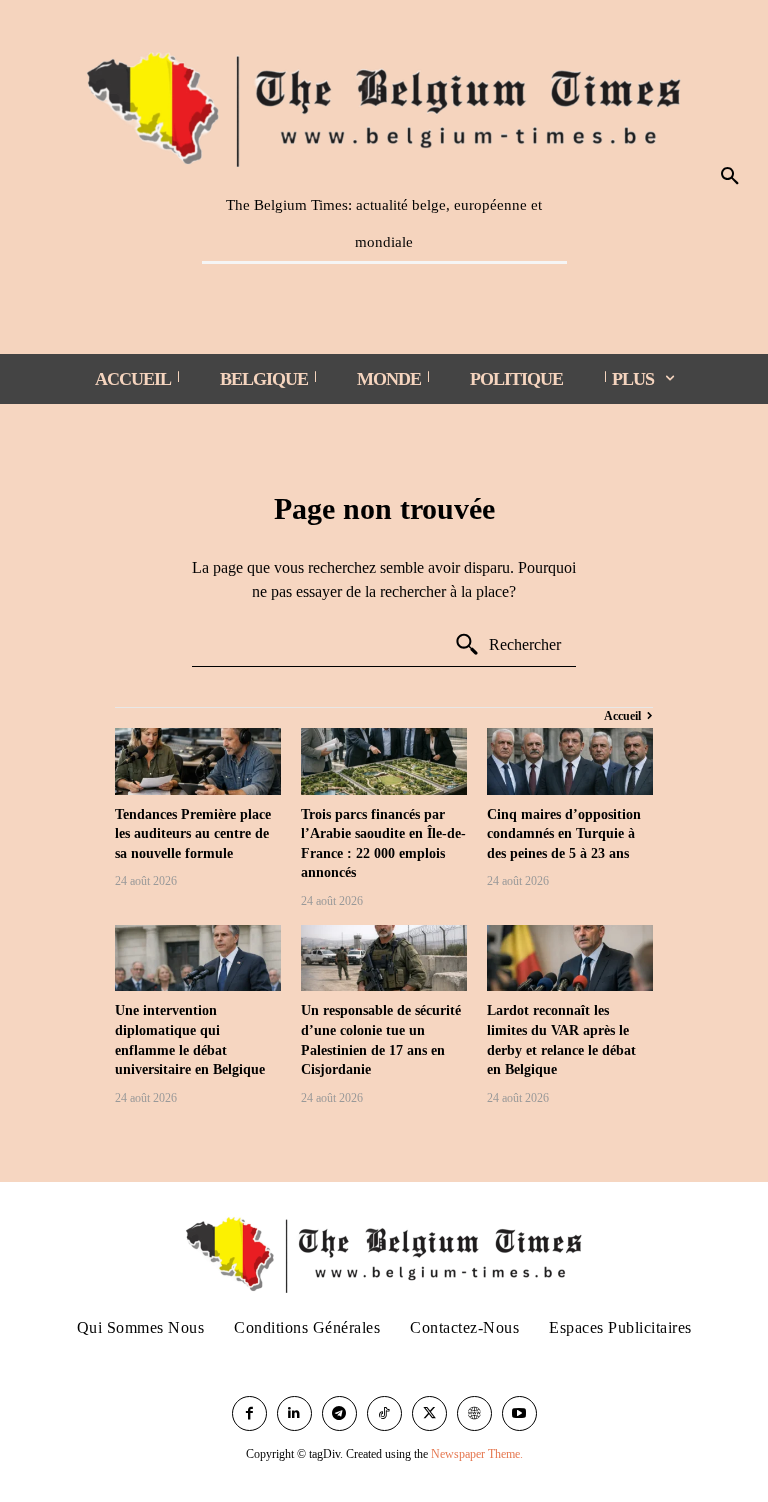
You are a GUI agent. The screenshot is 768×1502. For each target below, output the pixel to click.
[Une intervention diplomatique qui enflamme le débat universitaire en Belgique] (198, 958)
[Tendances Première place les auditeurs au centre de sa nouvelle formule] (198, 761)
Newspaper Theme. (477, 1454)
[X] (429, 1413)
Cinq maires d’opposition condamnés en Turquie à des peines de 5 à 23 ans (564, 834)
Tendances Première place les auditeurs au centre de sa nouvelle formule (193, 834)
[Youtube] (519, 1413)
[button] (730, 177)
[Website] (474, 1413)
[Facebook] (249, 1413)
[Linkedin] (294, 1413)
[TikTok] (384, 1413)
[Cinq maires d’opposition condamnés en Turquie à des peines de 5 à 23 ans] (570, 761)
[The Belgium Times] (384, 106)
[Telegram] (339, 1413)
